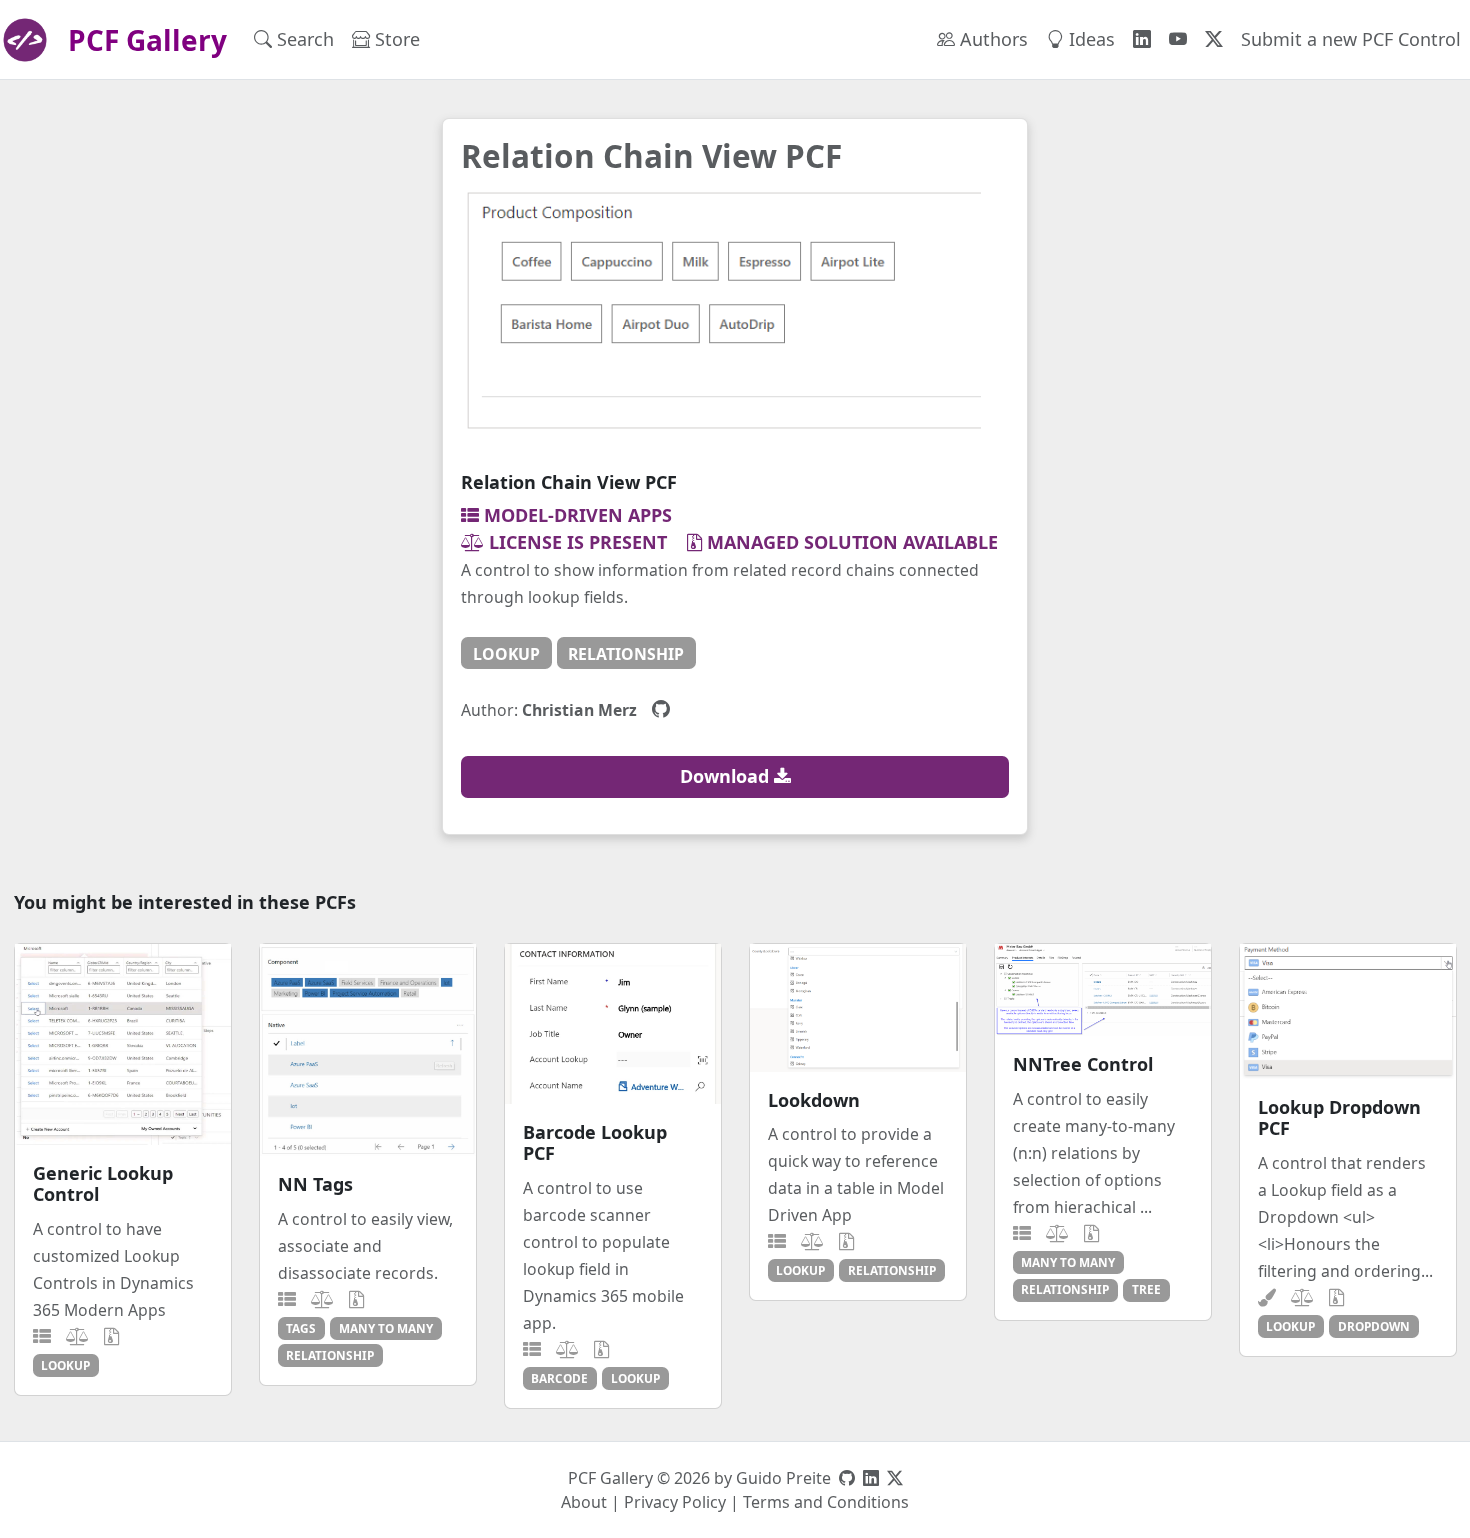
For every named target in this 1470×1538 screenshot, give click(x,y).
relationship (626, 654)
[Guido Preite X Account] (895, 1478)
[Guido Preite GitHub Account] (847, 1478)
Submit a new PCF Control (1351, 39)
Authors (991, 39)
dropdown (1374, 1326)
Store (395, 39)
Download (727, 776)
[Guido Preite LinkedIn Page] (871, 1478)
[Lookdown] (858, 1007)
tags (301, 1328)
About (584, 1502)
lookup (506, 654)
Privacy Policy (675, 1502)
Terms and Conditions (826, 1502)
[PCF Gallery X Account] (1214, 39)
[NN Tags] (368, 1050)
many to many (386, 1328)
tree (1146, 1289)
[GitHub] (661, 709)
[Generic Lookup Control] (123, 1044)
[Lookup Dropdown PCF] (1348, 1011)
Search (303, 39)
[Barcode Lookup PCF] (613, 1023)
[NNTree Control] (1103, 990)
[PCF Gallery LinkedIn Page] (1142, 39)
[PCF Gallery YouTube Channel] (1178, 39)
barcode (559, 1378)
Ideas (1089, 39)
